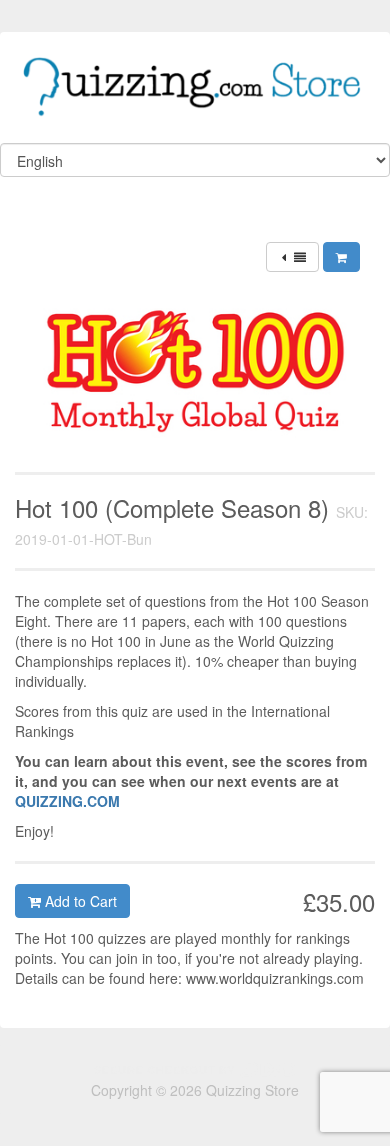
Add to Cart (79, 901)
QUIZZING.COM (67, 801)
